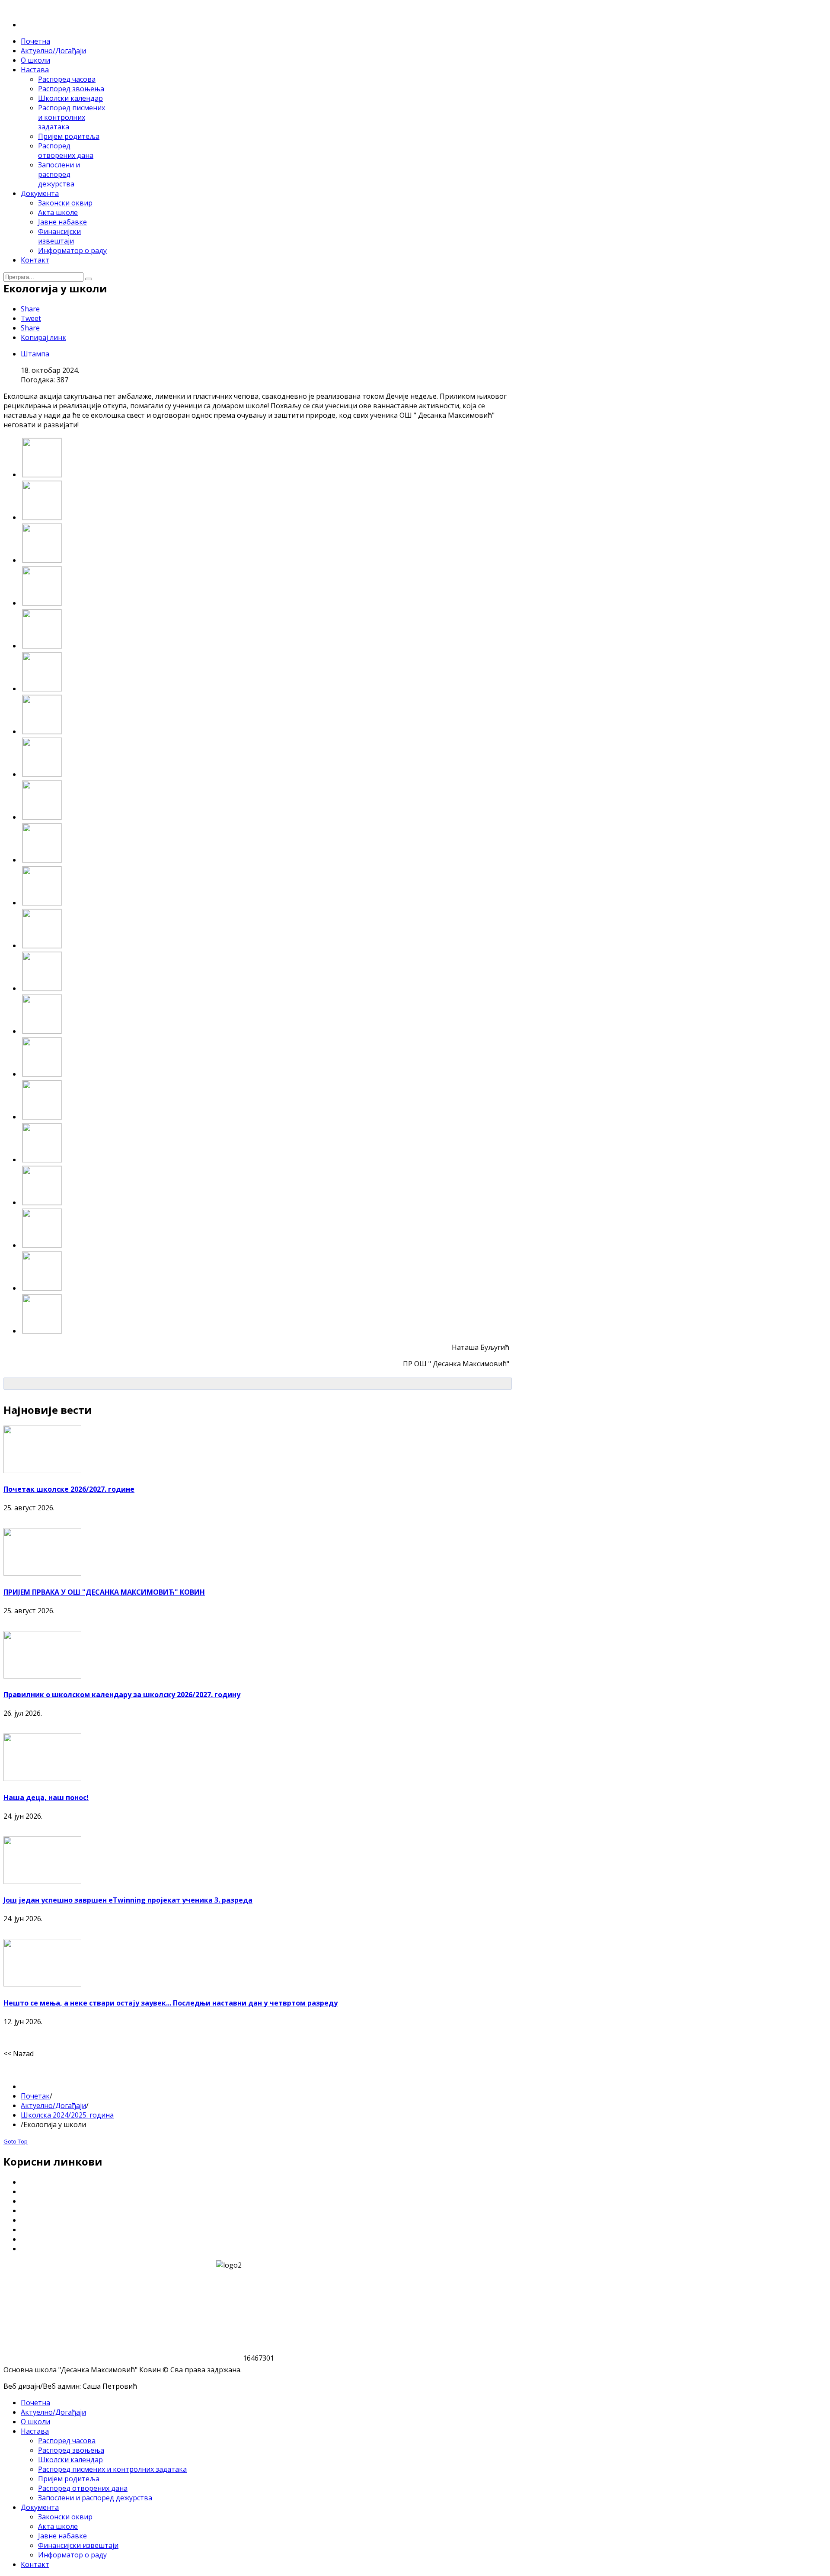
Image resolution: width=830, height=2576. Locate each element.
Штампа (35, 354)
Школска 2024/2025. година (67, 2115)
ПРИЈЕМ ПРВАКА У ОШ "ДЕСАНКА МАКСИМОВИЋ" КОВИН (104, 1592)
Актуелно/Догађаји (53, 2105)
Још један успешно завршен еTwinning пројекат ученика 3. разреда (128, 1900)
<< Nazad (19, 2054)
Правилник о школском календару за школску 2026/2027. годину (122, 1695)
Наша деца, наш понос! (46, 1797)
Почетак (35, 2096)
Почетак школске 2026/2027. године (69, 1489)
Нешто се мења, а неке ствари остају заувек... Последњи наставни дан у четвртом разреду (171, 2003)
